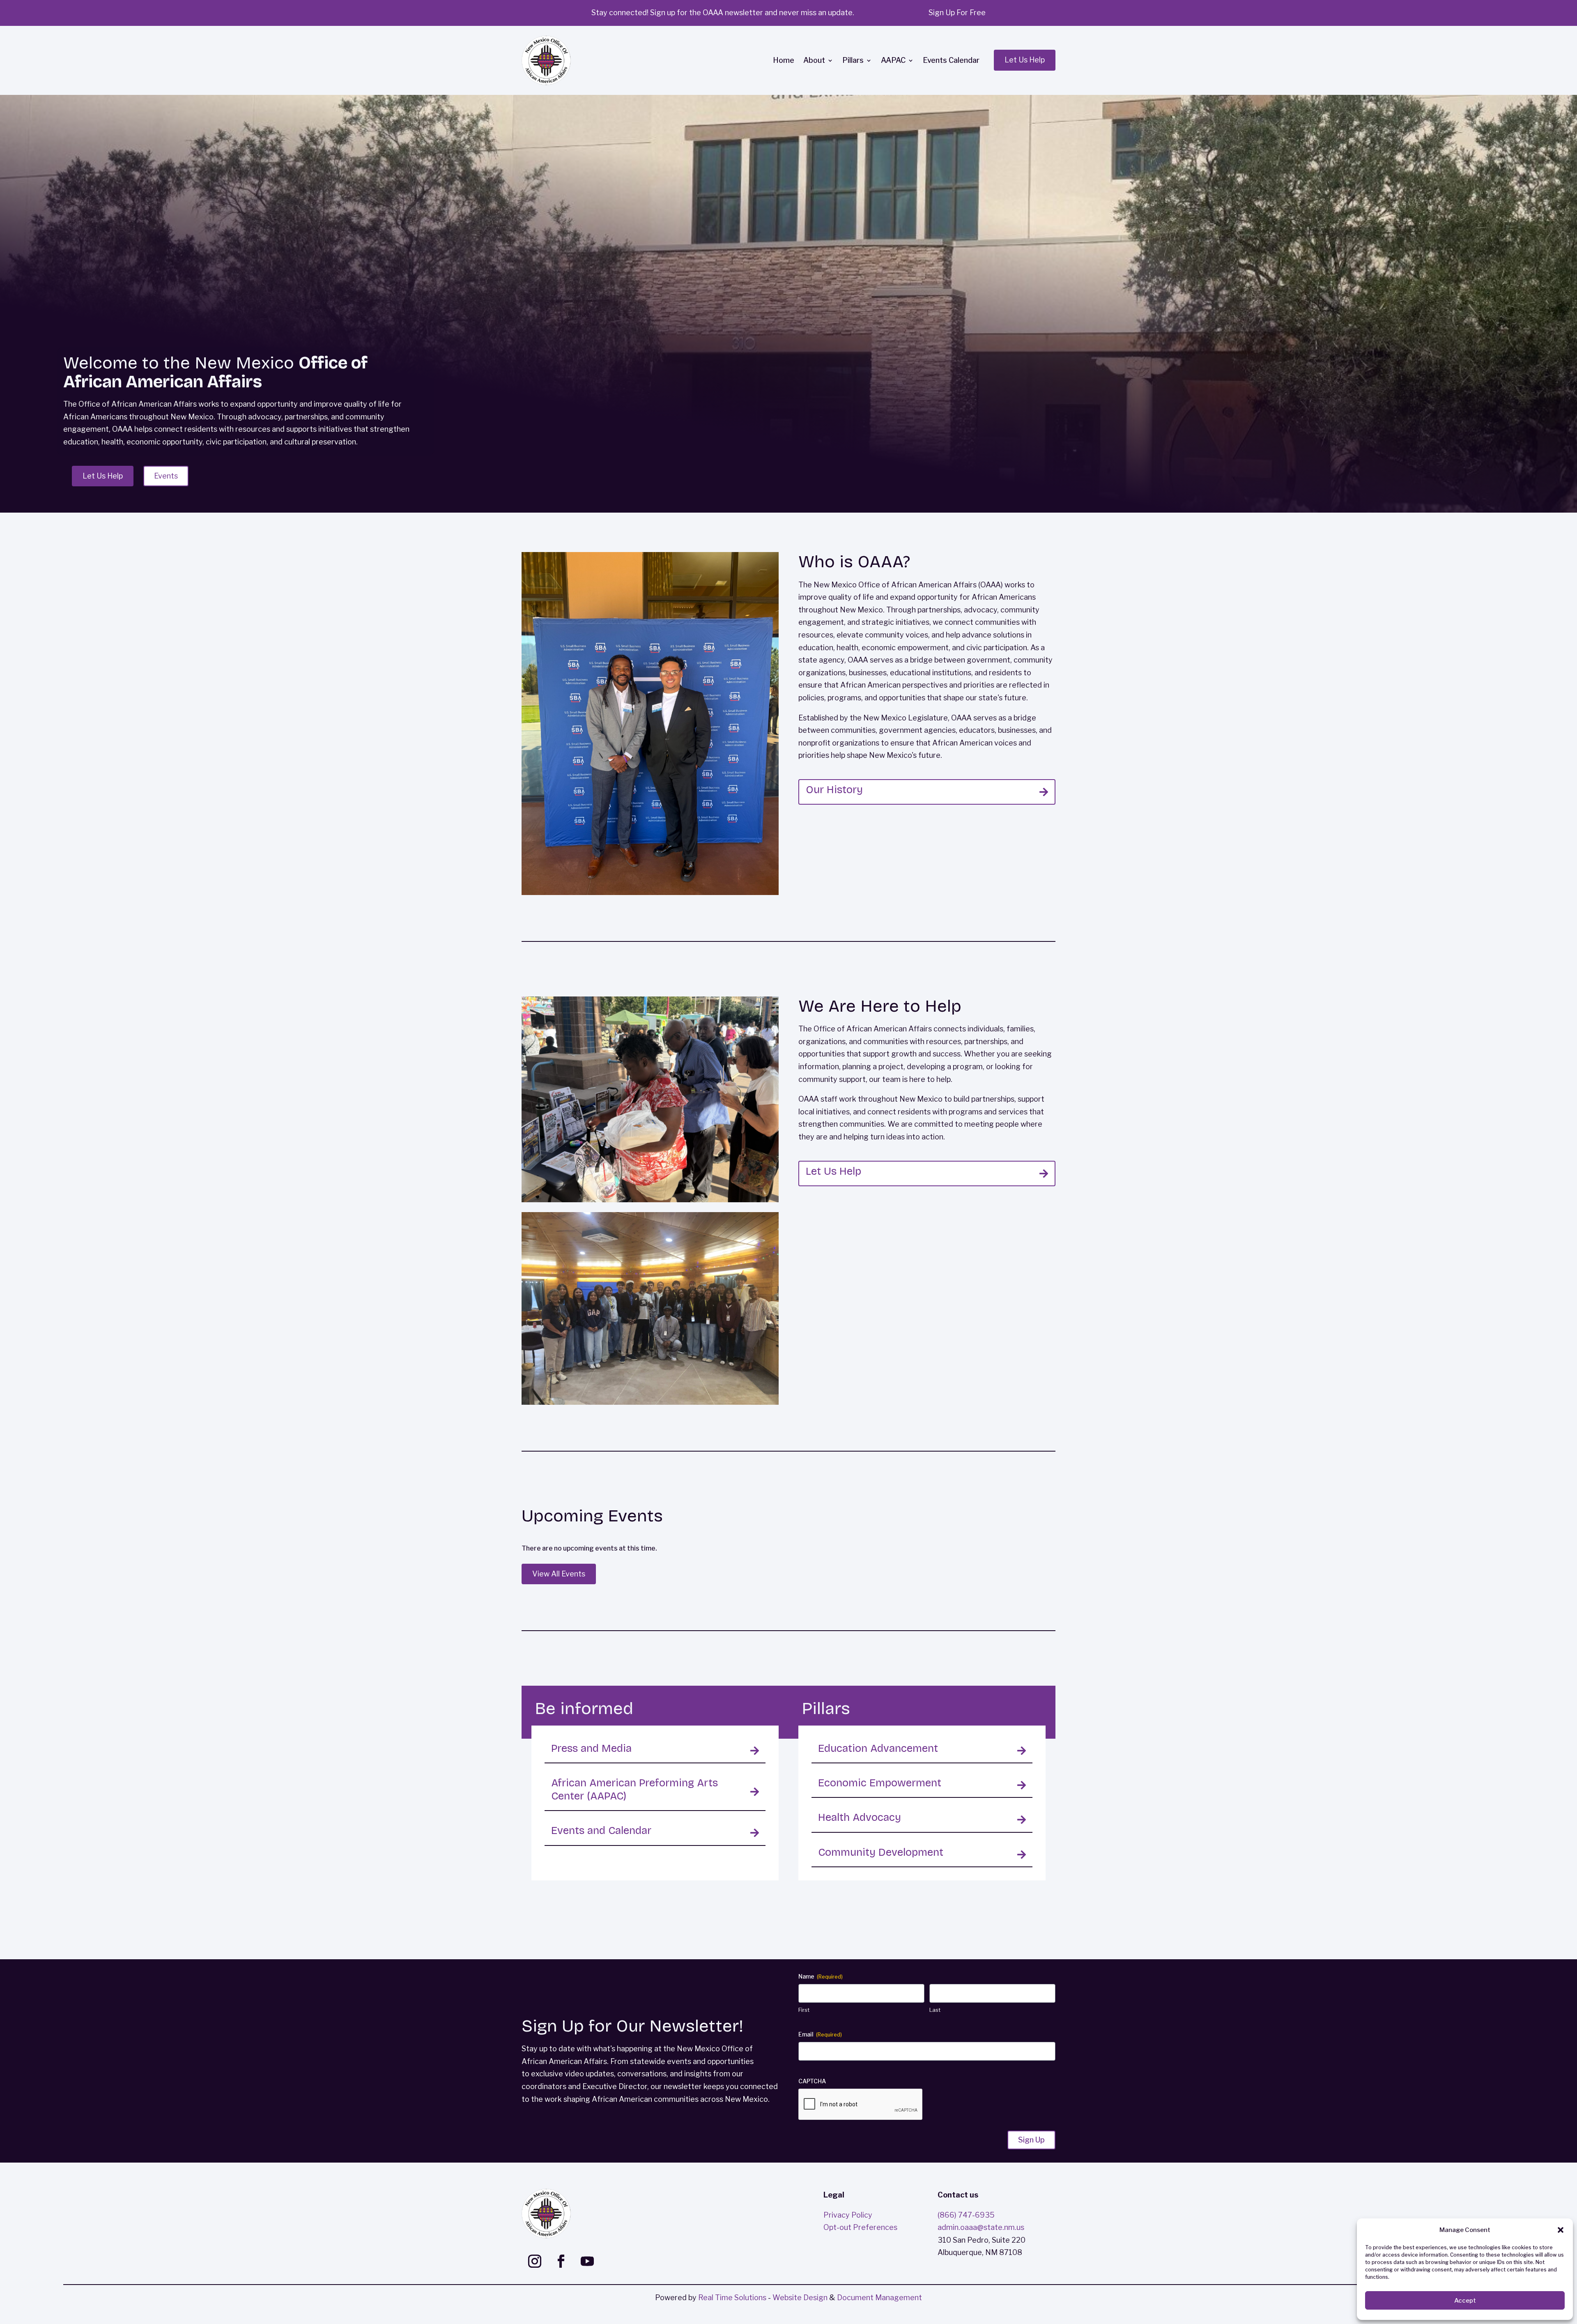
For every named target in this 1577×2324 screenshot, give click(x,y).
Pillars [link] (853, 60)
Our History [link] (834, 790)
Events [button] (166, 476)
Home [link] (784, 60)
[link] (546, 60)
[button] (1561, 2230)
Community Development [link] (881, 1852)
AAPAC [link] (893, 60)
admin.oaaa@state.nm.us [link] (981, 2227)
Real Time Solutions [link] (732, 2298)
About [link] (814, 60)
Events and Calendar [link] (601, 1830)
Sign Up (1031, 2140)
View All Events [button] (559, 1574)
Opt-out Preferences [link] (860, 2227)
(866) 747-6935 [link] (966, 2215)
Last (935, 2010)
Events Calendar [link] (951, 60)
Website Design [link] (800, 2298)
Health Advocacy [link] (860, 1817)
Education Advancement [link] (878, 1748)
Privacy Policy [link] (848, 2215)
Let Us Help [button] (1025, 60)
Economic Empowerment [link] (880, 1783)
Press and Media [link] (591, 1748)
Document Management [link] (879, 2298)
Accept (1465, 2301)
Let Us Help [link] (833, 1171)
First (804, 2010)
